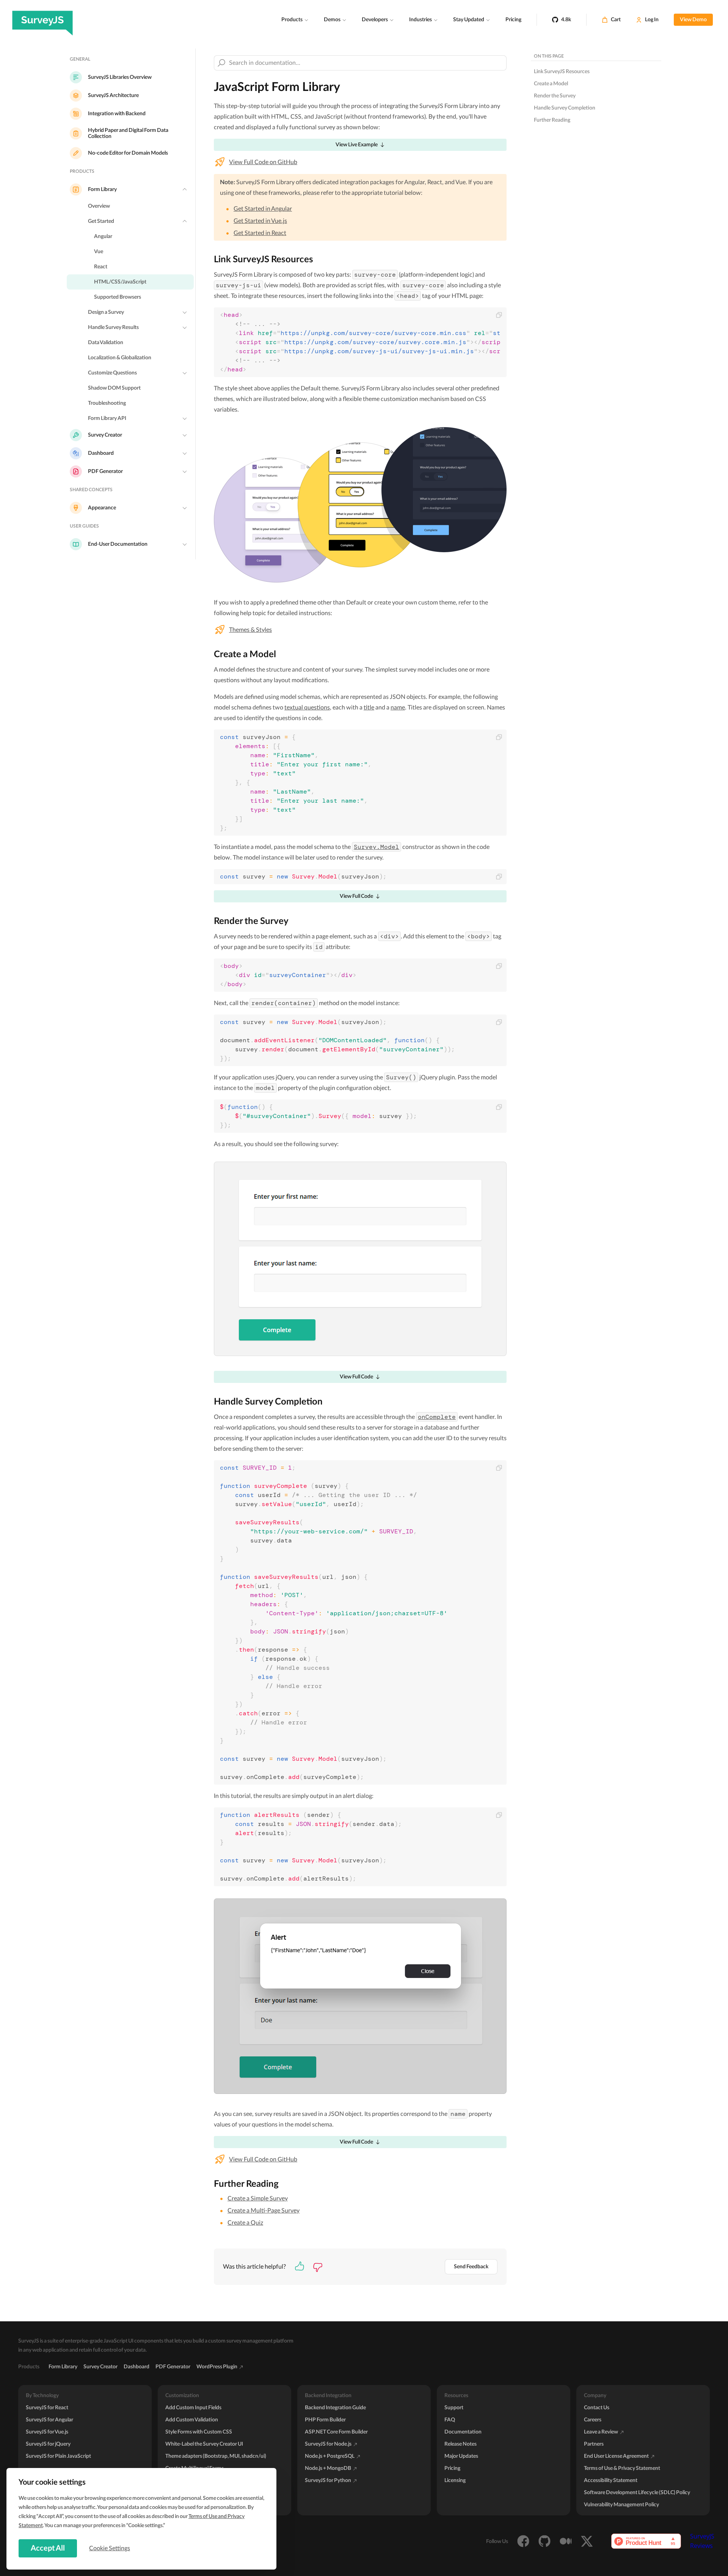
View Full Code (356, 896)
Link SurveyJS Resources (562, 72)
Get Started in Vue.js (260, 221)
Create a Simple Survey (258, 2199)
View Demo (693, 20)
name (398, 708)
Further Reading (552, 120)
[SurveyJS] (42, 20)
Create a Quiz (245, 2223)
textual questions (307, 708)
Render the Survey (555, 96)
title (369, 708)
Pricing (513, 20)
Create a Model (551, 84)
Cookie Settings (110, 2548)
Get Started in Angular (263, 209)
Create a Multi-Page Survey (264, 2211)
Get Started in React (260, 233)
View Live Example (357, 145)
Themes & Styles (250, 630)
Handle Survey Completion (565, 108)
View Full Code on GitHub (263, 162)
